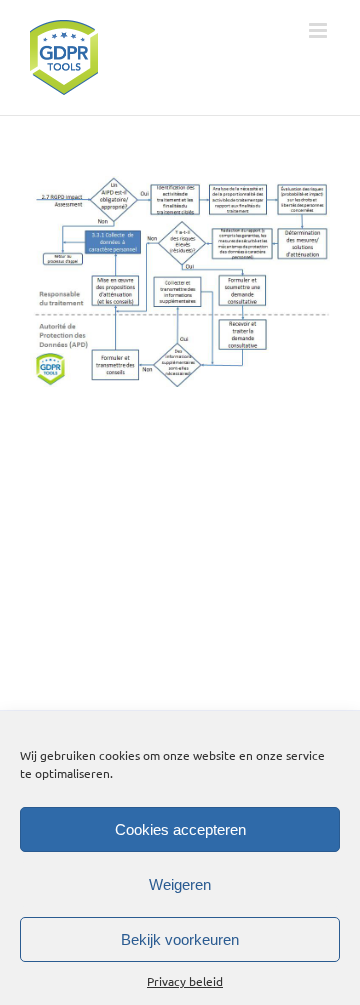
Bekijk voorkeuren (180, 939)
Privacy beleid (185, 981)
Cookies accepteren (180, 829)
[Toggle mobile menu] (319, 30)
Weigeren (180, 884)
